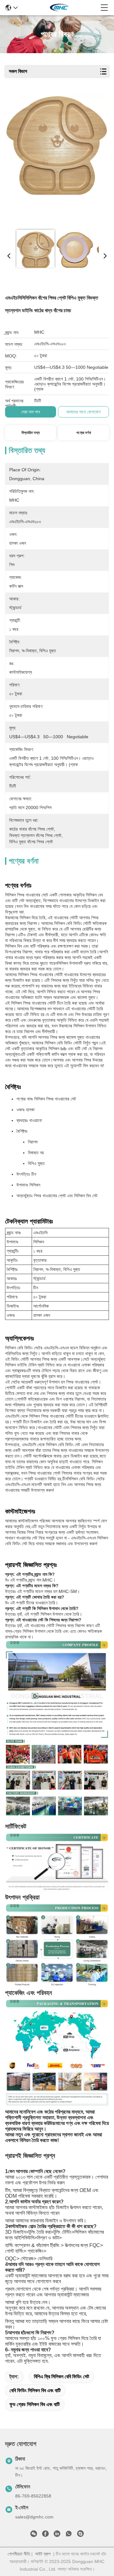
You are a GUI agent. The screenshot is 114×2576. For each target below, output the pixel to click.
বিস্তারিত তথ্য (31, 433)
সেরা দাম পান (31, 412)
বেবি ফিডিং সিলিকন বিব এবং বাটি (35, 2390)
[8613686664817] (69, 2535)
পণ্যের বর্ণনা (84, 433)
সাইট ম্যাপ (43, 2554)
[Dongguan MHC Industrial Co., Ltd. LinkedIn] (57, 2535)
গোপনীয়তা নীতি (19, 2554)
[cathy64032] (80, 2535)
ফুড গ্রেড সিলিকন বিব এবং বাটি (35, 2404)
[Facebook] (45, 2535)
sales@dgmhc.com (34, 2517)
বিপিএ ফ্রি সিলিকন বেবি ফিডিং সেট (61, 2377)
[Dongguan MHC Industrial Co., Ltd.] (59, 8)
